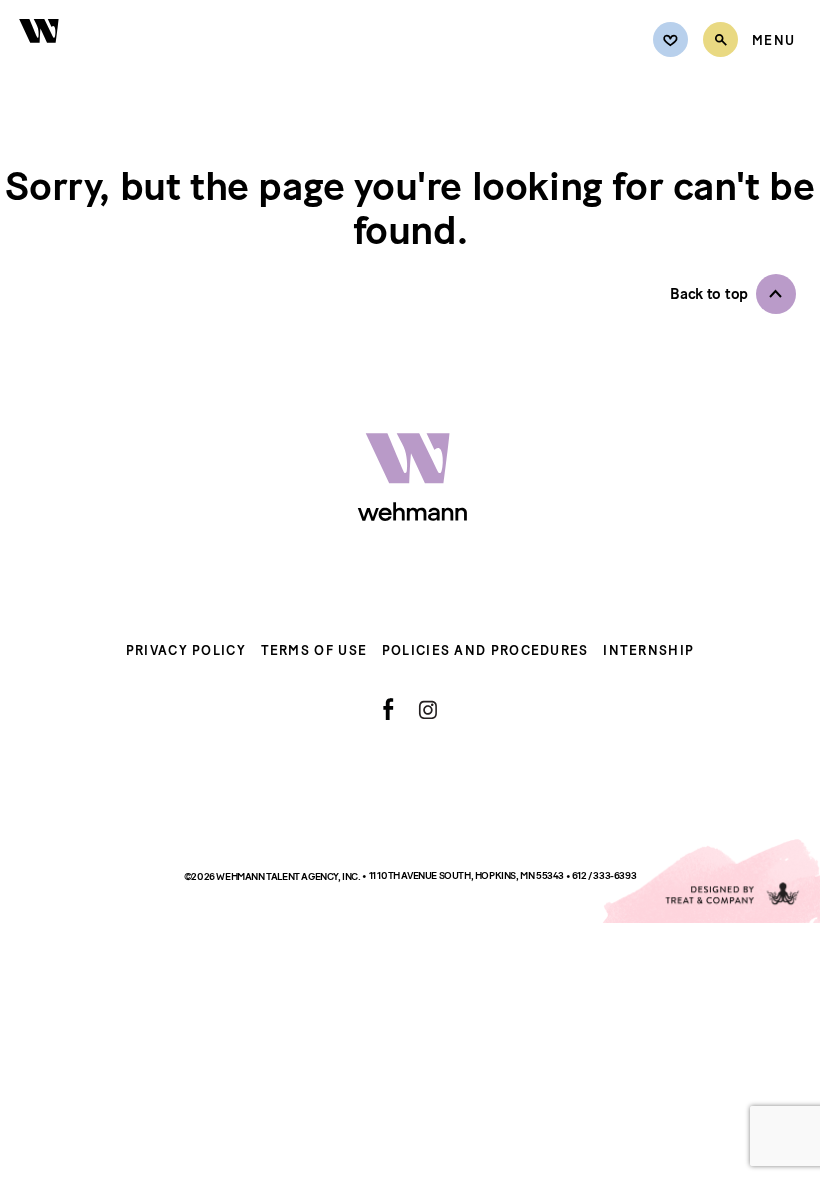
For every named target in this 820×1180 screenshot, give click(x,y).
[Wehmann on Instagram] (427, 709)
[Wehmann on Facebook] (388, 709)
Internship (648, 650)
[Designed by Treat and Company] (710, 881)
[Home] (40, 53)
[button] (733, 294)
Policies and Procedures (485, 650)
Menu (773, 41)
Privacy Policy (186, 650)
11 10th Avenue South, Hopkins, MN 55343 (467, 875)
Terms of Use (314, 650)
